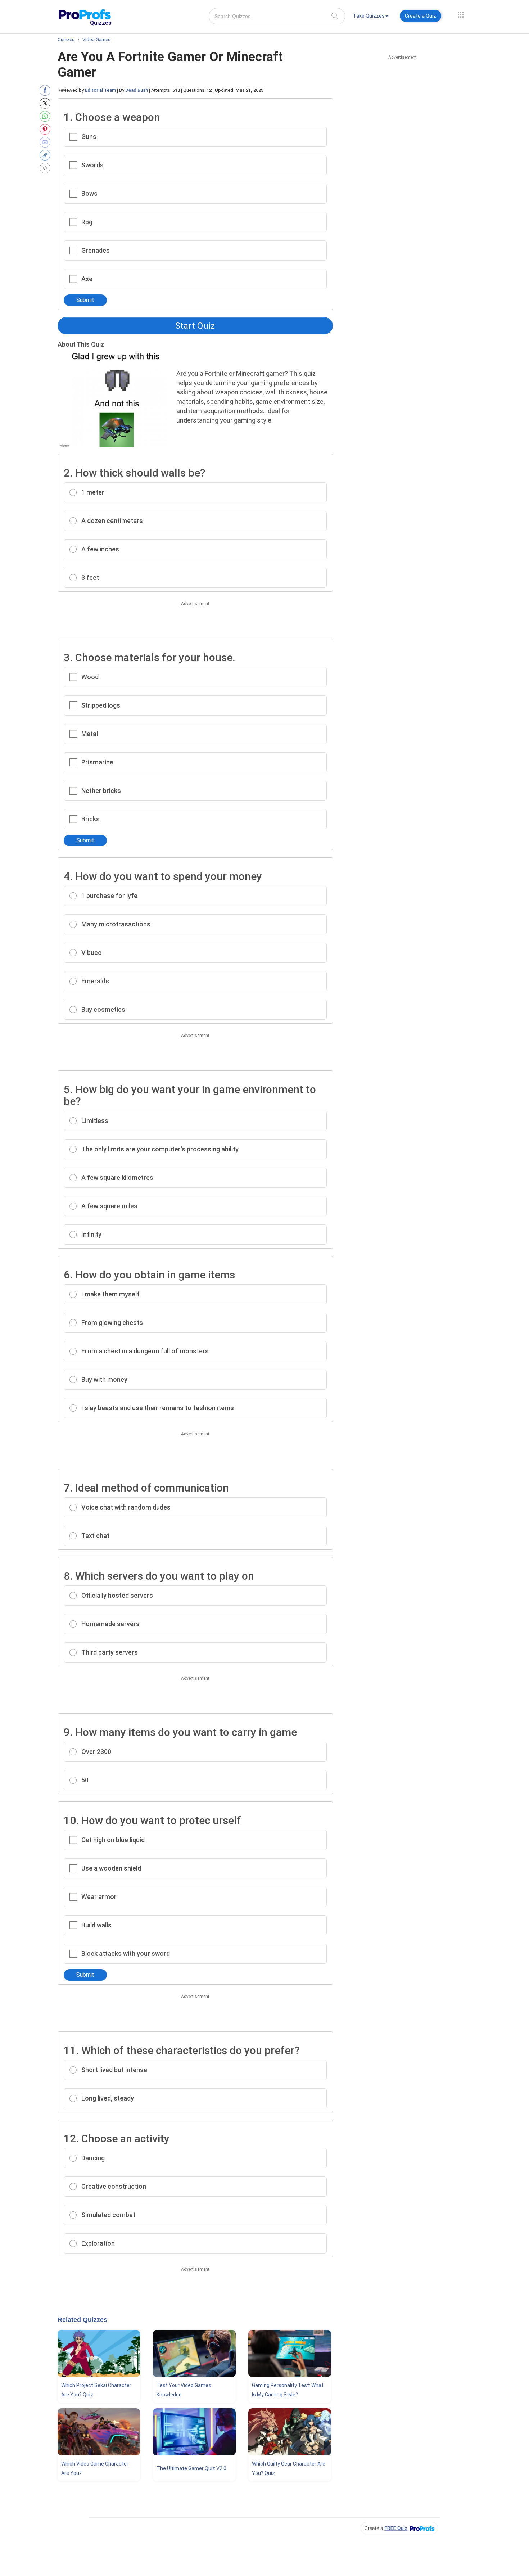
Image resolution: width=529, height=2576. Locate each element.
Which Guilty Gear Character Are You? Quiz (289, 2468)
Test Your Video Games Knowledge (184, 2390)
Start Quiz (195, 326)
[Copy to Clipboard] (47, 155)
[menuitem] (371, 17)
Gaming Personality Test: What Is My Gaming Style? (288, 2390)
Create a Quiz (421, 16)
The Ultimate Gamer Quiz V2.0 (191, 2468)
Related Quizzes (82, 2320)
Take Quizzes (369, 16)
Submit (85, 300)
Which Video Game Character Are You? (95, 2468)
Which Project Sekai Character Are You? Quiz (96, 2390)
